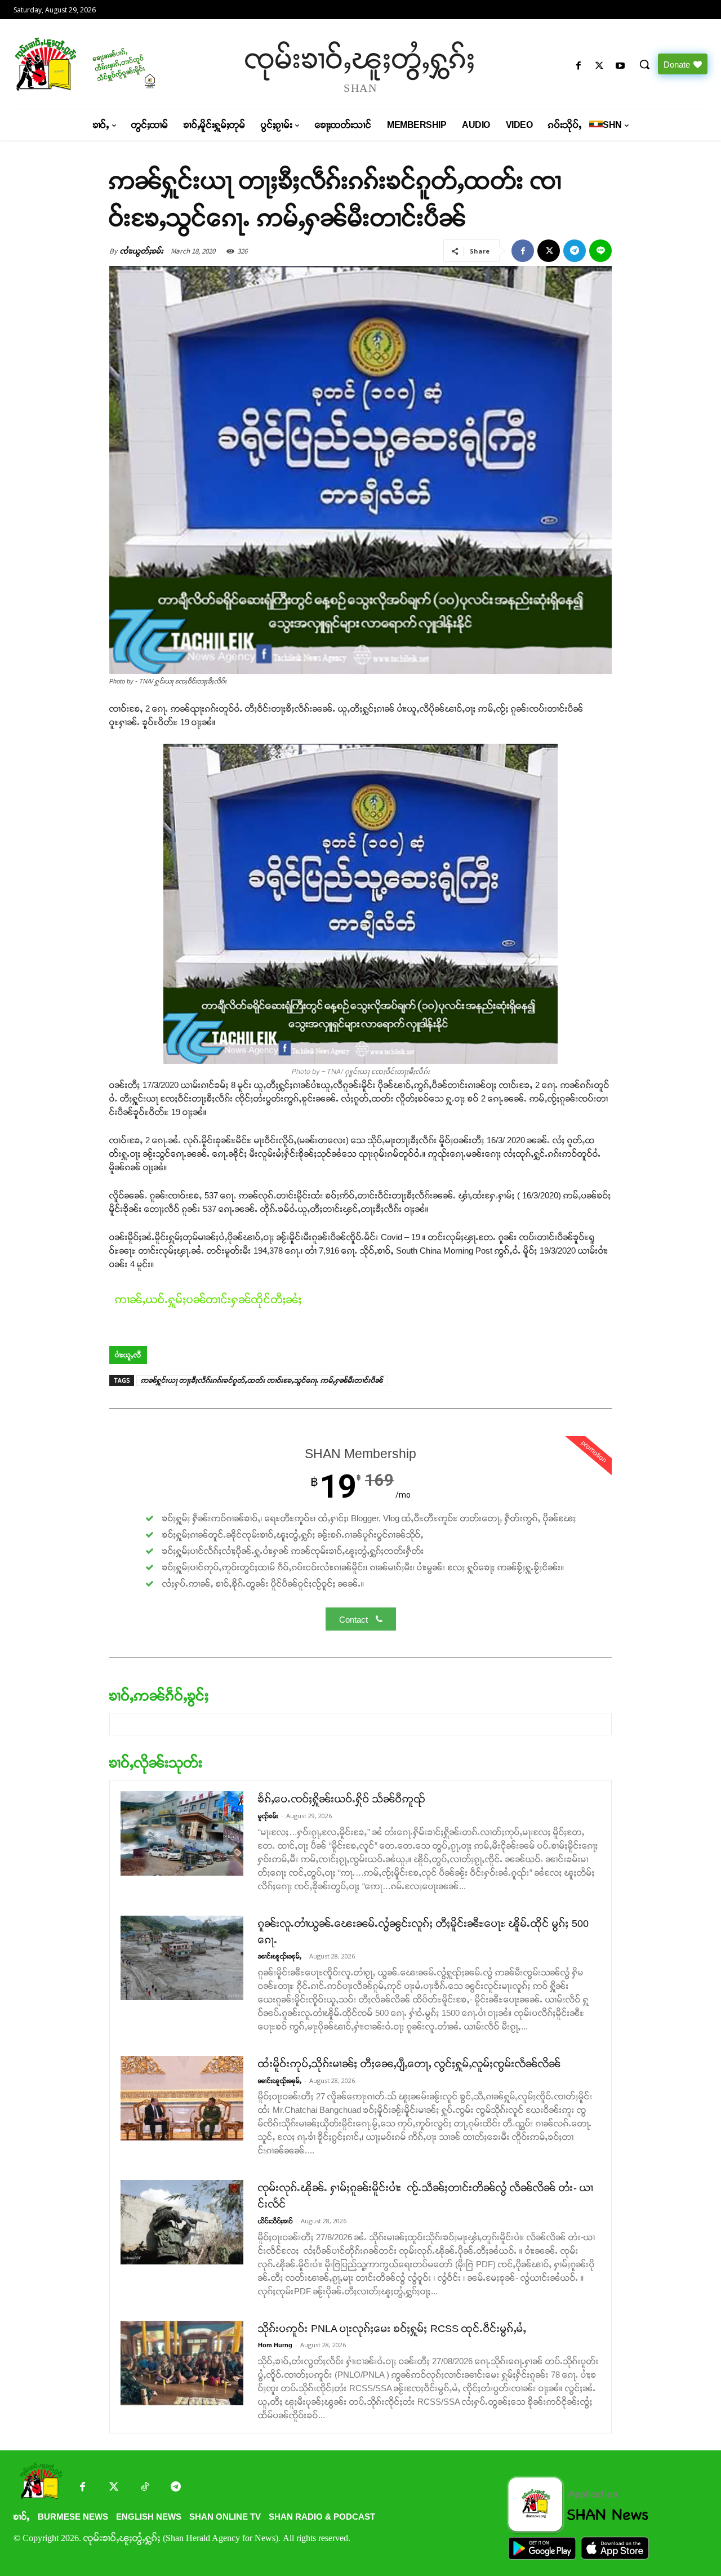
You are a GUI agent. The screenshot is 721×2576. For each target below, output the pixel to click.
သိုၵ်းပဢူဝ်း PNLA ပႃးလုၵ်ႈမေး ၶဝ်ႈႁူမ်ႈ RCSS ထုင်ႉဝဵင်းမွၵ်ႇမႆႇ (392, 2329)
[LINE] (600, 251)
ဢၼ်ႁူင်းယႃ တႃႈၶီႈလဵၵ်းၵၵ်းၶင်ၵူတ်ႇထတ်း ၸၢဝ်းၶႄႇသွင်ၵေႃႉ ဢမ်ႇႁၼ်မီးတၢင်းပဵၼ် (262, 1380)
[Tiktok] (144, 2488)
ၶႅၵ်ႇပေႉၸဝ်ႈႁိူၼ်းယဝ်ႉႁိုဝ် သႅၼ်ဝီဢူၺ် (342, 1799)
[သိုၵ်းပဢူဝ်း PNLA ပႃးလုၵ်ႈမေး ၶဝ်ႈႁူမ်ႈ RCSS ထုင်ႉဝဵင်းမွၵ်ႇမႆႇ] (182, 2363)
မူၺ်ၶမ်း (268, 1816)
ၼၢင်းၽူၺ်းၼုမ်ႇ (280, 1956)
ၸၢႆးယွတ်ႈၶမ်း (142, 251)
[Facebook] (578, 66)
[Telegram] (575, 251)
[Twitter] (114, 2488)
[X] (600, 66)
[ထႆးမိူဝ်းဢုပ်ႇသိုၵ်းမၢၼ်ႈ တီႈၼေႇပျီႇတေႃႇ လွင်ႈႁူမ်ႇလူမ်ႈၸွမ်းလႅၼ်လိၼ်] (182, 2098)
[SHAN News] (96, 64)
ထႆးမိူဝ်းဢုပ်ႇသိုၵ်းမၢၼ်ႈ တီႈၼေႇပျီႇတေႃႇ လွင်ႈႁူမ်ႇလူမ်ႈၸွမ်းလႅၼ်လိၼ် (410, 2064)
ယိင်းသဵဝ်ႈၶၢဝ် (275, 2221)
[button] (644, 64)
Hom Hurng (275, 2345)
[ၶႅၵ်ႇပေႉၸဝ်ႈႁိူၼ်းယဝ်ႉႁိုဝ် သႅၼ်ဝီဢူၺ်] (182, 1833)
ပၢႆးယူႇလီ (128, 1355)
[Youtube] (620, 66)
